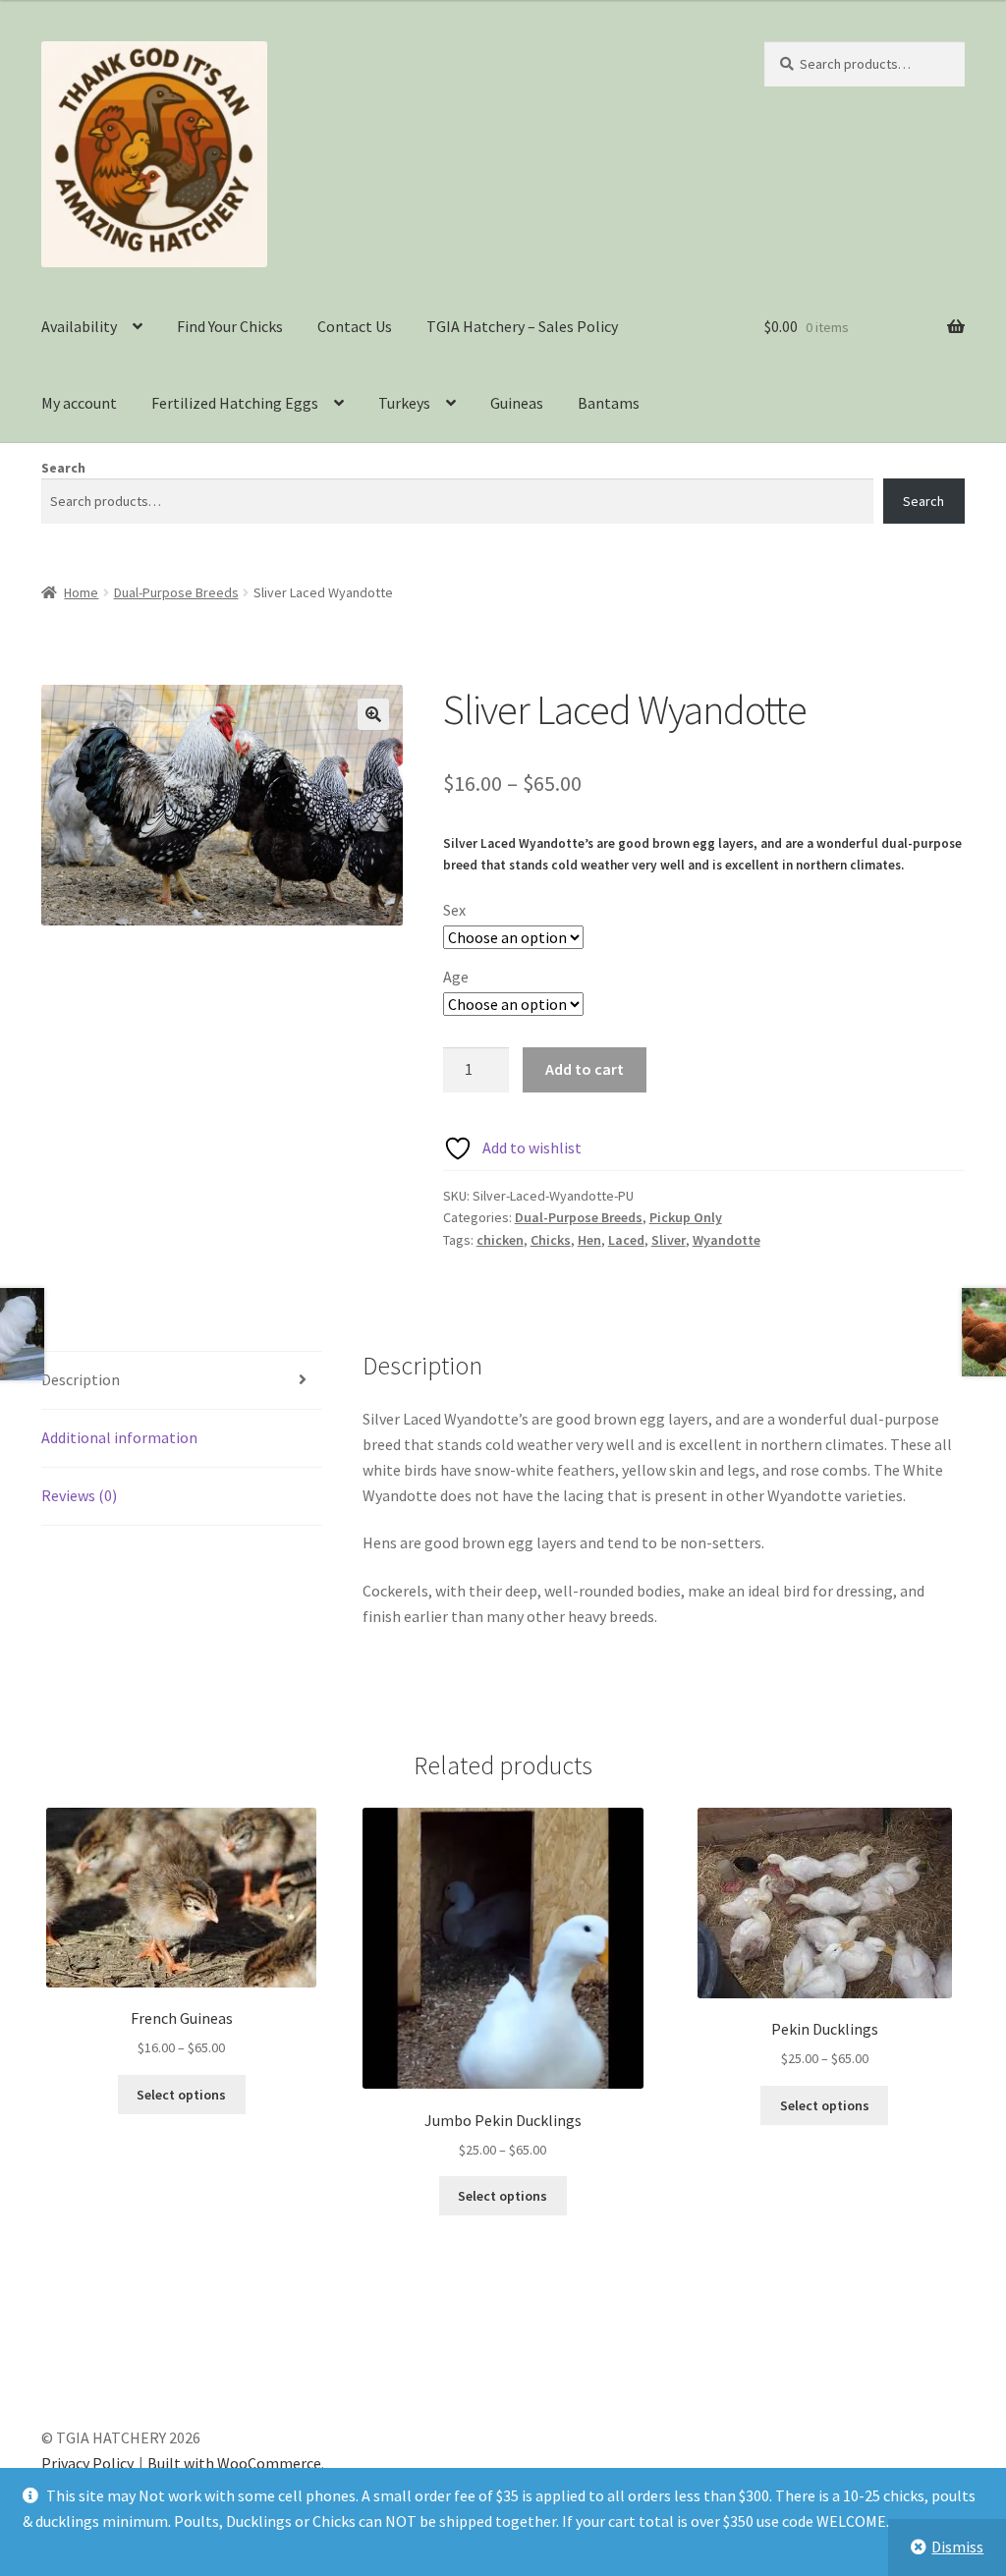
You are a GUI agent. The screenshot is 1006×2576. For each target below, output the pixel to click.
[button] (373, 714)
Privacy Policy (87, 2463)
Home (81, 592)
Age (456, 977)
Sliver (669, 1240)
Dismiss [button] (957, 2547)
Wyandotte (727, 1240)
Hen (589, 1240)
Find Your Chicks (230, 326)
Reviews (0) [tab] (79, 1495)
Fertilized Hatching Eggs (235, 403)
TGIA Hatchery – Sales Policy (522, 326)
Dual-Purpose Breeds (176, 592)
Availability (79, 326)
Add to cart (585, 1069)
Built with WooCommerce (234, 2463)
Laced (626, 1240)
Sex (454, 910)
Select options (181, 2095)
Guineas (517, 403)
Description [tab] (81, 1379)
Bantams (609, 403)
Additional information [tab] (119, 1437)
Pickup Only (686, 1217)
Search (63, 468)
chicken (500, 1240)
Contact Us (355, 326)
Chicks (551, 1240)
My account (79, 403)
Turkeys (404, 403)
